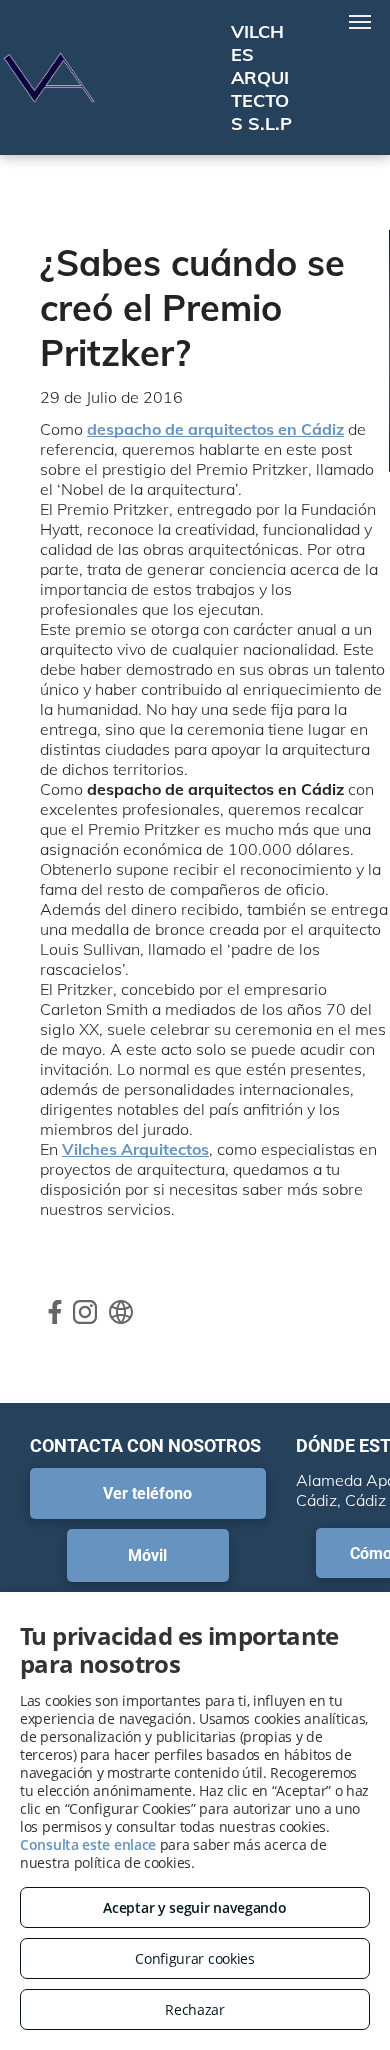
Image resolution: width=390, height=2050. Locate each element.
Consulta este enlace (88, 1844)
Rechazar (195, 2009)
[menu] (360, 22)
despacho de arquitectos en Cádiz (215, 429)
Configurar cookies (195, 1958)
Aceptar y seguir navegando (194, 1907)
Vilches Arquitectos (135, 1149)
